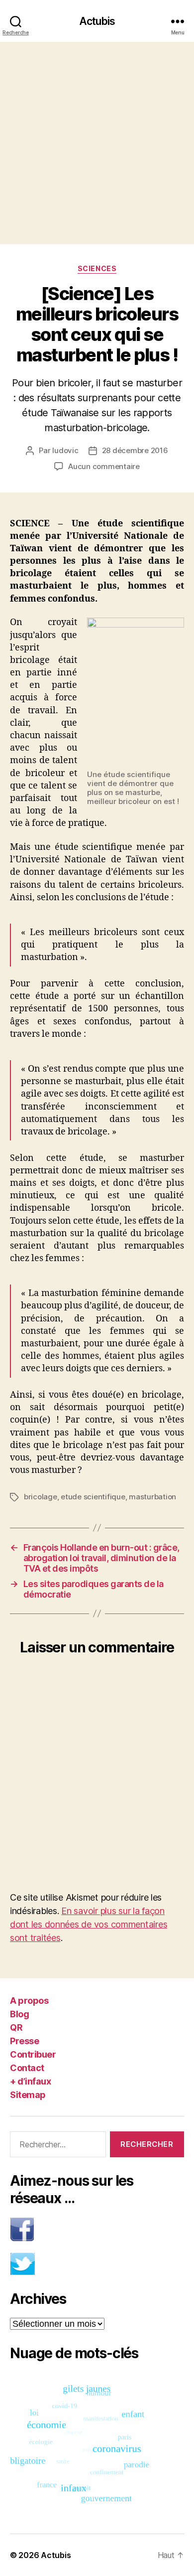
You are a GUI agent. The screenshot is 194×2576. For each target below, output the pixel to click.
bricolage (41, 1497)
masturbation (152, 1497)
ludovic (65, 450)
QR (16, 2027)
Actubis (97, 21)
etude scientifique (93, 1497)
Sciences (97, 268)
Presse (24, 2041)
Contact (27, 2068)
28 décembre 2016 (135, 450)
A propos (29, 2001)
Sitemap (28, 2095)
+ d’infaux (30, 2081)
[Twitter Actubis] (97, 2264)
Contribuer (33, 2054)
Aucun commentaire (104, 466)
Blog (19, 2014)
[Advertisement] (97, 143)
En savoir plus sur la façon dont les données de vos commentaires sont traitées (89, 1924)
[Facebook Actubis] (97, 2229)
